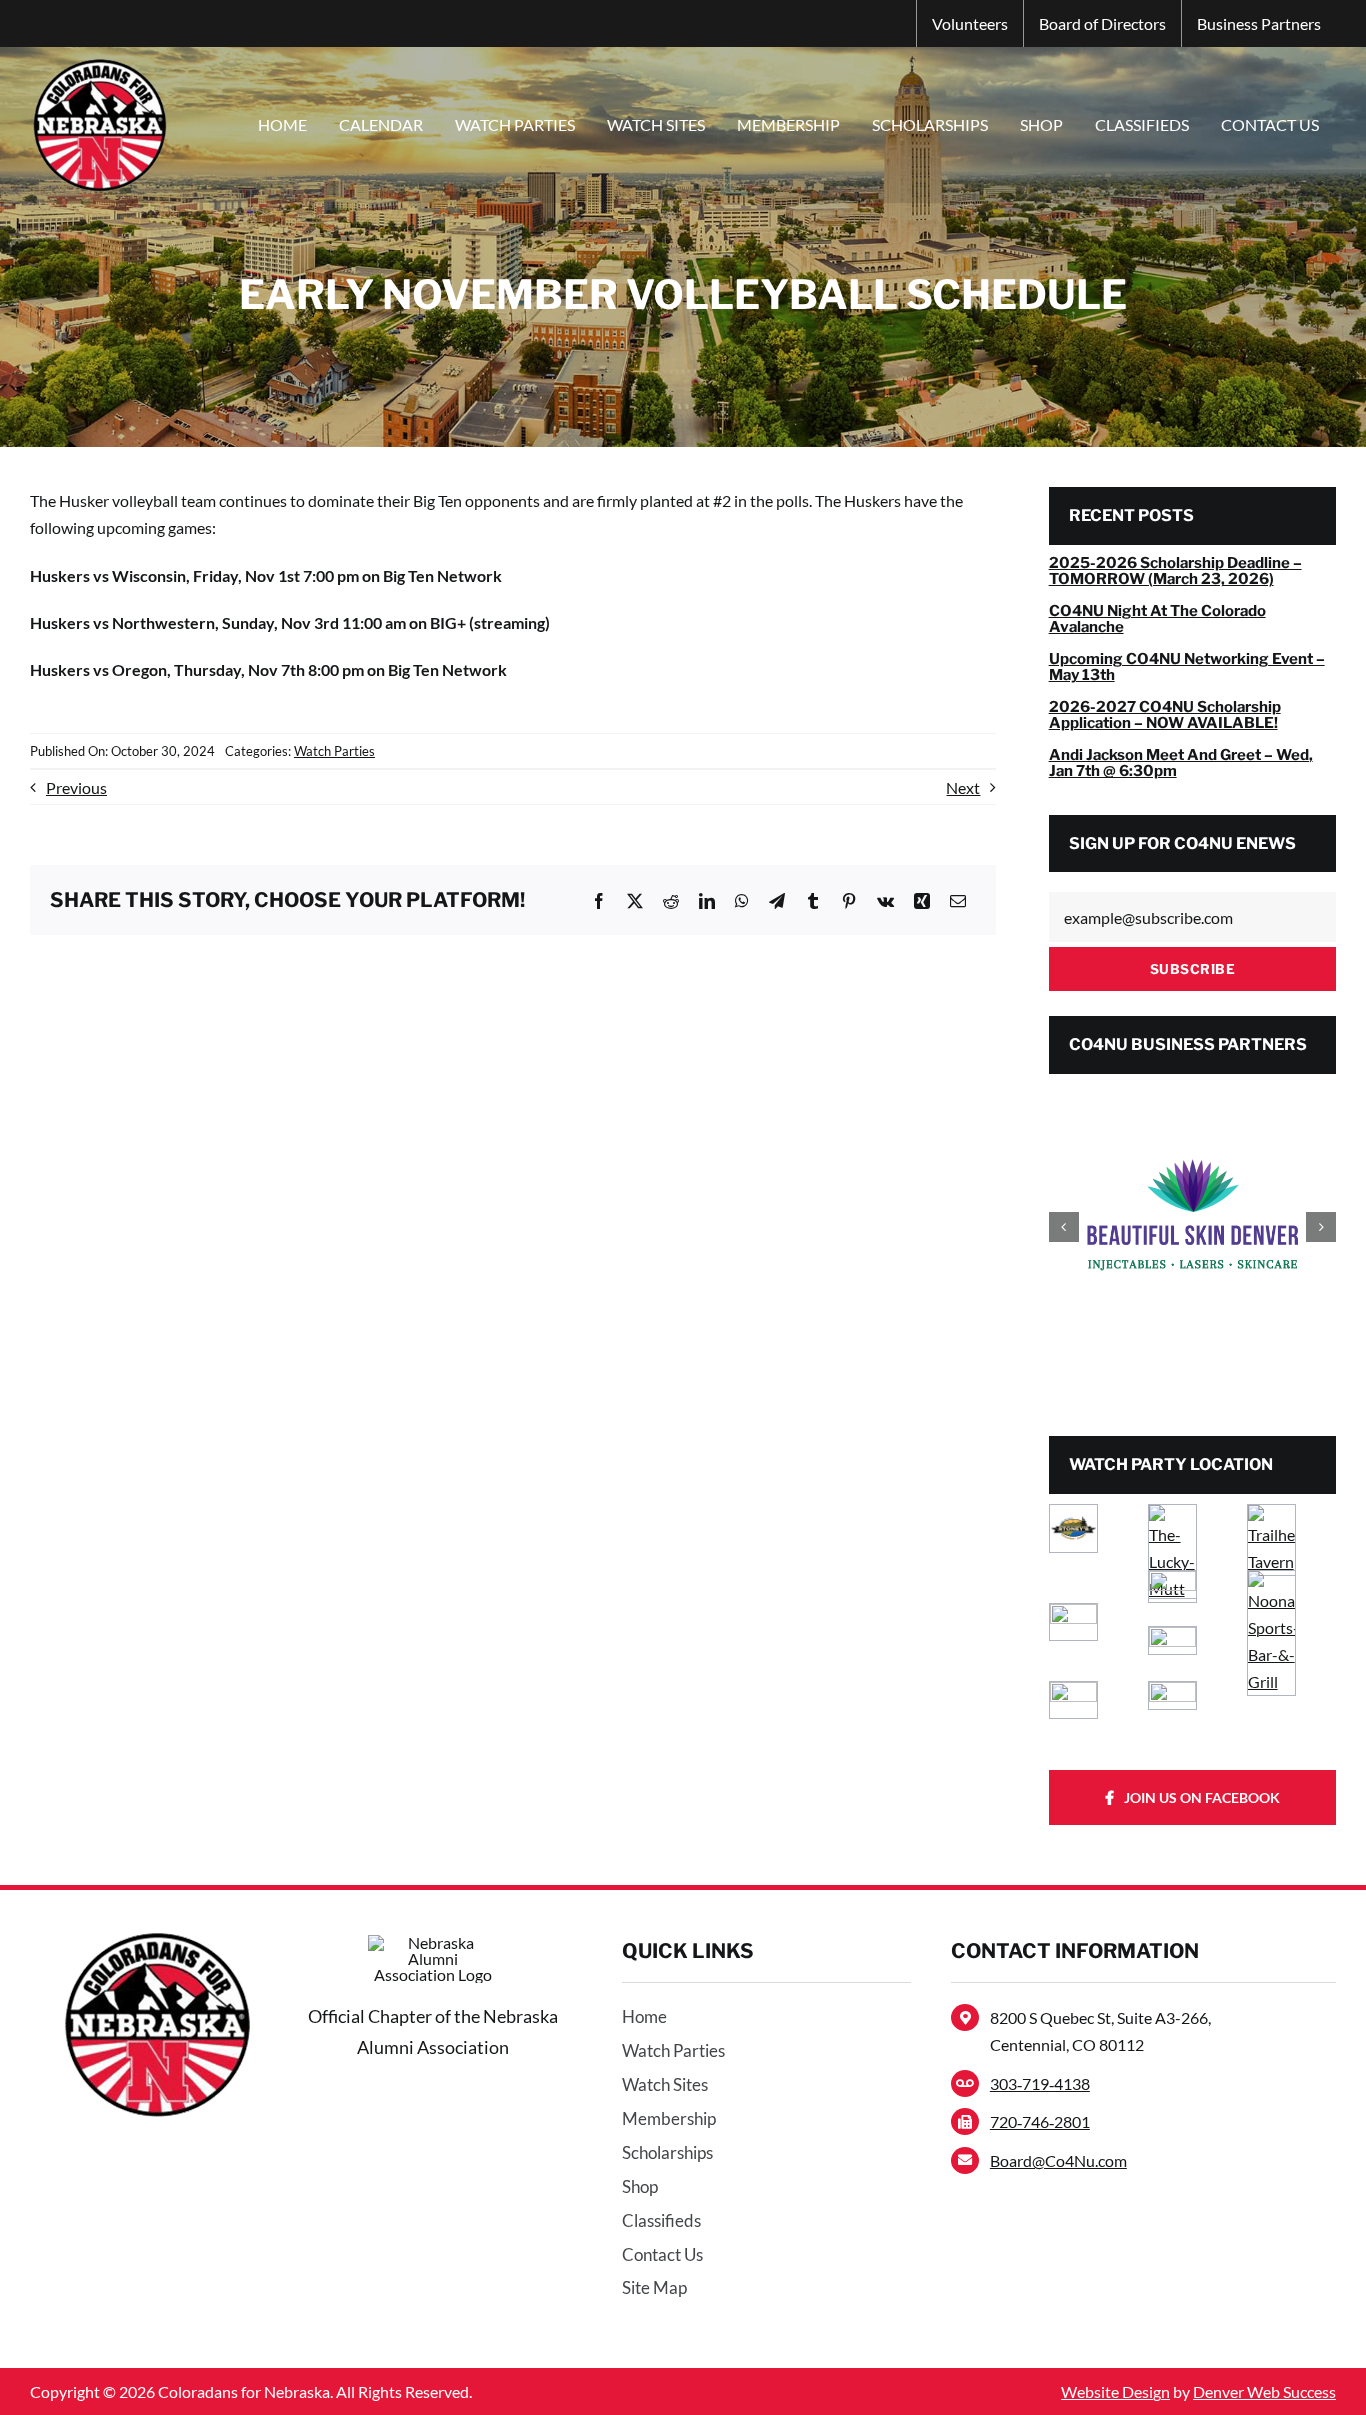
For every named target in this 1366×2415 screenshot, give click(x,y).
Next (963, 787)
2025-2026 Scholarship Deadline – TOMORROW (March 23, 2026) (1175, 571)
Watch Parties (334, 751)
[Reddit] (671, 900)
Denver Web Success (1264, 2391)
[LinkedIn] (707, 900)
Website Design (1115, 2391)
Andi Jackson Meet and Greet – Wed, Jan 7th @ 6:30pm (1181, 763)
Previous (76, 787)
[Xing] (922, 900)
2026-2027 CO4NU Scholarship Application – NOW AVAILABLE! (1165, 715)
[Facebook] (599, 900)
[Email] (958, 900)
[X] (635, 900)
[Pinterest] (849, 900)
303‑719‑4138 (1040, 2083)
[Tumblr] (813, 900)
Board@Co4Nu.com (1058, 2160)
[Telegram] (777, 900)
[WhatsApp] (742, 900)
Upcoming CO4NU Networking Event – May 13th (1187, 667)
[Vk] (885, 900)
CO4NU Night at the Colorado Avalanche (1157, 619)
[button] (1064, 1227)
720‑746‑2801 (1040, 2121)
